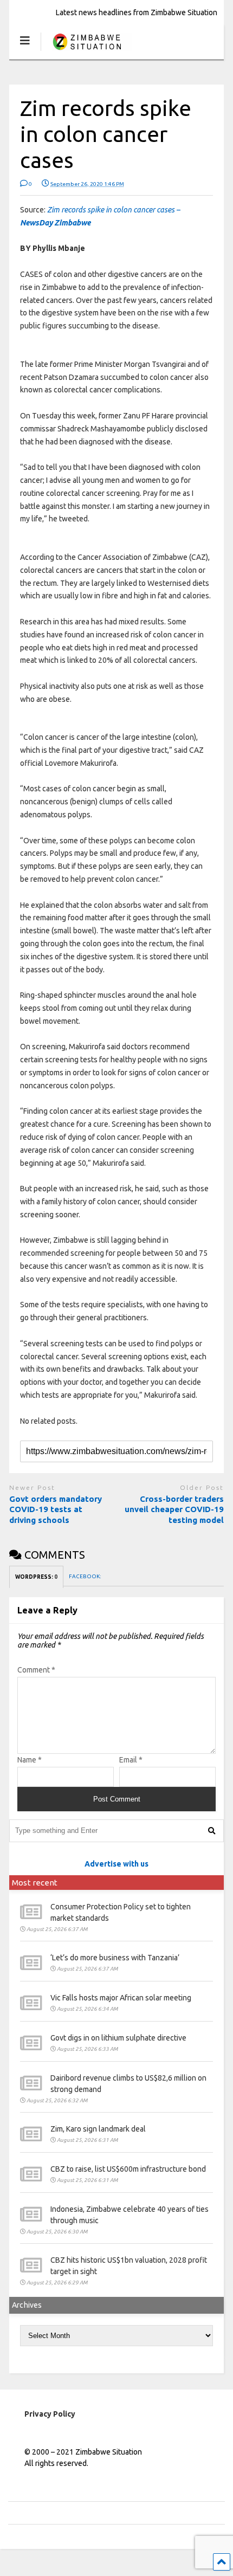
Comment (36, 1670)
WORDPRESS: (36, 1577)
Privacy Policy (50, 2414)
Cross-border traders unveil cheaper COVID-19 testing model (174, 1509)
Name (30, 1760)
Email (131, 1760)
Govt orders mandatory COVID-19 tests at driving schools (56, 1509)
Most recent (35, 1883)
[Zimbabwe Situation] (86, 51)
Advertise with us (116, 1864)
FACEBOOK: (85, 1576)
